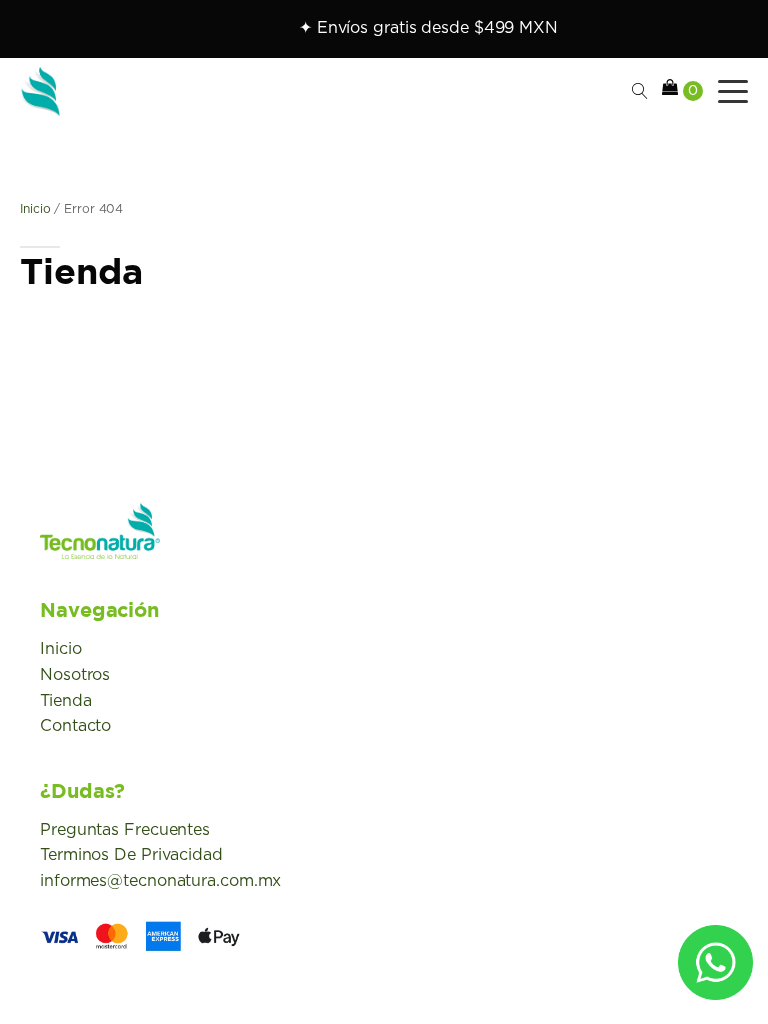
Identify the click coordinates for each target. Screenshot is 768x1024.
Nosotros (75, 675)
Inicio (35, 209)
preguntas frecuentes (125, 830)
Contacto (75, 726)
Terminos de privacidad (131, 855)
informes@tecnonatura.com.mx (160, 881)
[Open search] (640, 91)
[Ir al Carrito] (682, 91)
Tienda (65, 701)
